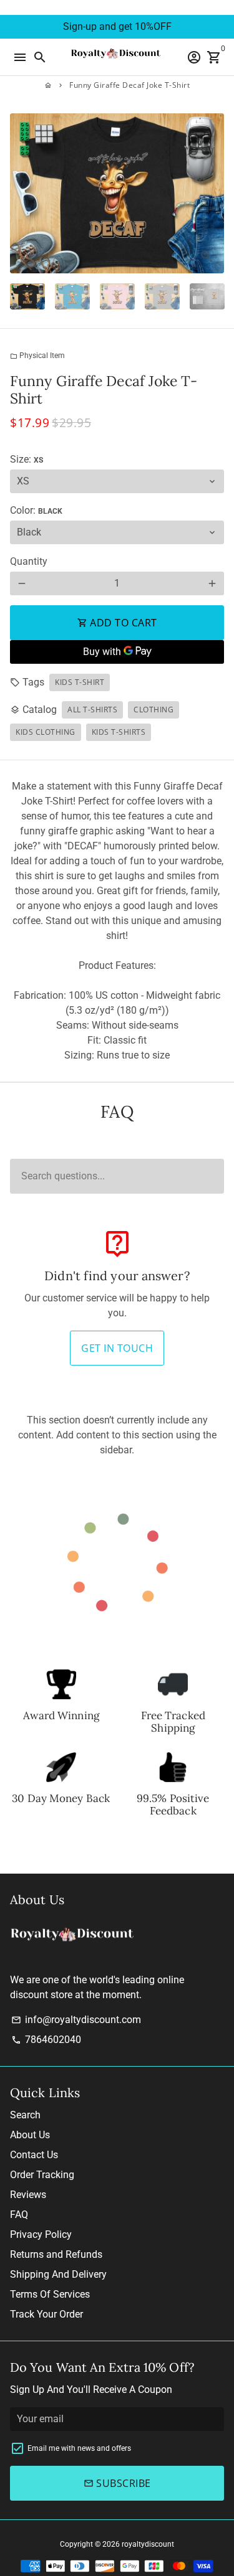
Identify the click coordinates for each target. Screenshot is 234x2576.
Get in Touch (117, 1348)
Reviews (28, 2195)
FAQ (19, 2215)
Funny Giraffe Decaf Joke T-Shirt (129, 85)
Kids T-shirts (119, 732)
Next (212, 194)
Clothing (154, 710)
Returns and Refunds (56, 2254)
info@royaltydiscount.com (76, 2020)
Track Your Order (46, 2314)
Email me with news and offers (79, 2448)
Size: (27, 459)
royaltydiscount (148, 2544)
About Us (30, 2135)
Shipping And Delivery (58, 2274)
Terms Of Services (50, 2294)
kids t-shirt (80, 682)
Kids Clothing (46, 732)
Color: (36, 510)
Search (25, 2115)
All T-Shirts (92, 710)
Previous (22, 194)
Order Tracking (42, 2175)
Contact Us (34, 2155)
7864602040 (46, 2040)
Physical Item (37, 356)
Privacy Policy (41, 2234)
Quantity (29, 561)
